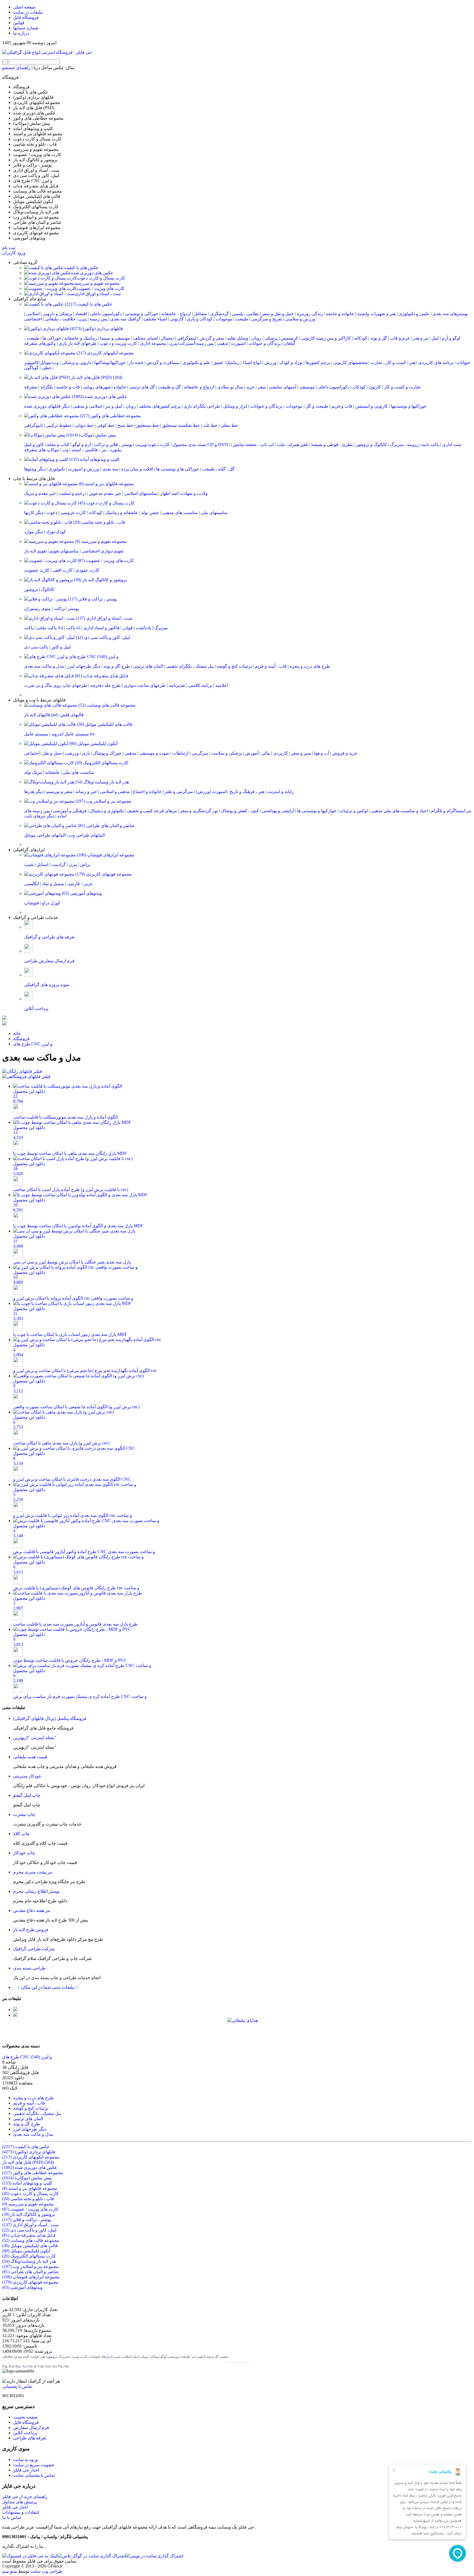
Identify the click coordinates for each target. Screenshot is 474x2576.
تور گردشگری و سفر (199, 811)
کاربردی (281, 753)
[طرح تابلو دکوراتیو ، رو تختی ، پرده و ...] (4, 1018)
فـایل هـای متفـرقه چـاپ (101, 676)
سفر (262, 387)
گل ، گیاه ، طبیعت (218, 469)
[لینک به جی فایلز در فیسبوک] (30, 2556)
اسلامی (33, 314)
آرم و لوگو (82, 445)
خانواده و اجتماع (147, 792)
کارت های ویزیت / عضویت (101, 288)
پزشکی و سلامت (227, 753)
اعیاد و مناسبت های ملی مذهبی (399, 811)
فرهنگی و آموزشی (70, 811)
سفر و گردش (212, 338)
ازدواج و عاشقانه (199, 387)
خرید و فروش (345, 753)
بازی (86, 753)
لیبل (435, 338)
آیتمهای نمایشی (283, 387)
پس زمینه (98, 319)
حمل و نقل (52, 753)
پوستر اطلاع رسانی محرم (36, 1891)
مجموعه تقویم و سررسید (97, 283)
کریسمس (289, 338)
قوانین (19, 23)
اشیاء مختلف (155, 319)
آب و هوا (322, 753)
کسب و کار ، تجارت (388, 362)
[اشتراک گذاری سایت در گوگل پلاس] (91, 2556)
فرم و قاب (400, 338)
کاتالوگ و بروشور (371, 445)
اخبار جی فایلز (26, 2470)
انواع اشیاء (252, 362)
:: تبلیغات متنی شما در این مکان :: (46, 1987)
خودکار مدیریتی (27, 1776)
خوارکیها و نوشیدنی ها (317, 811)
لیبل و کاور (61, 647)
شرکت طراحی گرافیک (34, 1949)
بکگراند (47, 387)
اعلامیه (222, 685)
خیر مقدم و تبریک (40, 493)
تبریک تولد (33, 772)
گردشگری (219, 314)
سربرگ (161, 628)
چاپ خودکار (24, 1853)
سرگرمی (200, 753)
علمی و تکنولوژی (414, 314)
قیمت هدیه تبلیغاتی (30, 1757)
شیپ (29, 864)
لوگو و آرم (451, 338)
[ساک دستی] (15, 2010)
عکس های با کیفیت (81, 268)
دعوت (52, 513)
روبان (256, 338)
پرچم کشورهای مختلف (160, 406)
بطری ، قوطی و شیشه (332, 445)
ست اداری (452, 445)
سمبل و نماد (53, 884)
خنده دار (136, 362)
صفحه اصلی (24, 7)
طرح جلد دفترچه (105, 685)
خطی (47, 368)
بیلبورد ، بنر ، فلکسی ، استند (96, 450)
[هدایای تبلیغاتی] (243, 2028)
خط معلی (229, 425)
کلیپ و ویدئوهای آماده (94, 459)
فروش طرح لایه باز (31, 1930)
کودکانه (361, 338)
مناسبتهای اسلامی (141, 493)
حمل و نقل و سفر (278, 314)
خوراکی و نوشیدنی (142, 314)
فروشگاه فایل (26, 17)
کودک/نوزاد (56, 532)
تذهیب (222, 343)
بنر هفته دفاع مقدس (32, 1910)
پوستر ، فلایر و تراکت (113, 445)
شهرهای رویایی (97, 387)
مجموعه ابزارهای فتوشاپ (105, 855)
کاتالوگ (48, 589)
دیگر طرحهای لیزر (84, 666)
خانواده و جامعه (340, 314)
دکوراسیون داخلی (106, 314)
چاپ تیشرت (24, 1814)
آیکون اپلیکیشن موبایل (93, 744)
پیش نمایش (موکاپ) (91, 435)
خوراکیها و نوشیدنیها (409, 406)
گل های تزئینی (142, 387)
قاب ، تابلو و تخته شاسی (99, 522)
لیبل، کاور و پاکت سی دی (102, 637)
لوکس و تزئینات (354, 811)
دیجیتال (167, 338)
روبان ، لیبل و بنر (121, 406)
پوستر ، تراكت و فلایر (92, 599)
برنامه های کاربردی (436, 362)
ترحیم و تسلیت (72, 493)
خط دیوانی (84, 425)
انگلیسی (32, 884)
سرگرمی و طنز (179, 792)
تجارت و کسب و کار (402, 387)
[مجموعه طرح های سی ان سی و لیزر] (4, 1024)
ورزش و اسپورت (84, 469)
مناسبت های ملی (78, 772)
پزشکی (271, 338)
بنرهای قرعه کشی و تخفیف (152, 811)
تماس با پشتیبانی (17, 2386)
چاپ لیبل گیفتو (27, 1795)
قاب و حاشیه (68, 387)
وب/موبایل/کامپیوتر (41, 362)
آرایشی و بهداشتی (278, 811)
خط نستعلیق (148, 425)
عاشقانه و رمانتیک (122, 513)
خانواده (120, 387)
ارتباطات (180, 753)
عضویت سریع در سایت (34, 2465)
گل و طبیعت (169, 387)
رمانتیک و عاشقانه (81, 338)
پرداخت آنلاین (25, 2433)
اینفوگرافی (187, 338)
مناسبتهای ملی (214, 513)
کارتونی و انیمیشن (372, 406)
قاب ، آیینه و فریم (271, 666)
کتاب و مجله (58, 445)
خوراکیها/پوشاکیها (110, 362)
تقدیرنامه (177, 685)
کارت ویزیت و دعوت (118, 343)
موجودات (224, 319)
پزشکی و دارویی (57, 314)
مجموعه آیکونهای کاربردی (105, 353)
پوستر (73, 609)
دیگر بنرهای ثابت (39, 816)
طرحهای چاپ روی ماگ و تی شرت (56, 685)
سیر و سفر (301, 753)
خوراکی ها (52, 338)
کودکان (359, 387)
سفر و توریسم (59, 792)
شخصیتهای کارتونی (350, 362)
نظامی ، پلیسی (245, 314)
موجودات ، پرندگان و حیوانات (276, 406)
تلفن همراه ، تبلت (292, 445)
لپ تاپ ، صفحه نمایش (253, 445)
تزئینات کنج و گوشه (234, 666)
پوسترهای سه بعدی (450, 314)
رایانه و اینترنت (280, 792)
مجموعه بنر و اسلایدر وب (103, 801)
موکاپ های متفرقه (42, 450)
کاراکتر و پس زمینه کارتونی (326, 338)
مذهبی (130, 753)
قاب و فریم (342, 406)
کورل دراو (51, 903)
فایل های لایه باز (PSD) (96, 377)
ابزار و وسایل (235, 406)
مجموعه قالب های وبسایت (106, 705)
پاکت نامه (430, 445)
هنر (412, 362)
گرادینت (59, 864)
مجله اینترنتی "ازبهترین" (35, 1738)
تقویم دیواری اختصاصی (103, 551)
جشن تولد (150, 513)
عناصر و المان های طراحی (106, 826)
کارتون (375, 387)
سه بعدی (110, 469)
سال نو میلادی (230, 387)
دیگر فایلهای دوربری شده (47, 406)
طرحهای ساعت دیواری (145, 685)
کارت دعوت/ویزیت (152, 445)
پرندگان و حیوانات (265, 343)
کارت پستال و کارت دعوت (101, 278)
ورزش (270, 362)
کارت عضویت (37, 570)
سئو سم (10, 2571)
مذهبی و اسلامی (115, 792)
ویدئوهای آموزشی (81, 893)
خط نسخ (125, 425)
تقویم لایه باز (35, 551)
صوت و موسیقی (154, 753)
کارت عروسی (73, 513)
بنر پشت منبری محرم (33, 1872)
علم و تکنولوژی (196, 362)
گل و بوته (379, 338)
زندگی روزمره (310, 314)
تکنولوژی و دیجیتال (107, 811)
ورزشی (72, 753)
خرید (250, 387)
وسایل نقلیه (238, 338)
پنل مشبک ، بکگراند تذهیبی (190, 666)
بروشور (31, 589)
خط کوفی (106, 425)
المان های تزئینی (148, 666)
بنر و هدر (421, 338)
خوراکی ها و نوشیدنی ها (177, 469)
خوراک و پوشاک (107, 753)
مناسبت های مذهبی (180, 513)
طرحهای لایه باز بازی (78, 343)
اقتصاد (81, 314)
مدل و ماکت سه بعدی (44, 666)
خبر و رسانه (86, 792)
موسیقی (307, 387)
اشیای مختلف (145, 338)
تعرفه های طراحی (30, 2438)
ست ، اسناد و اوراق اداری (98, 294)
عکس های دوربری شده (92, 273)
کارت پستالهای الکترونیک (101, 763)
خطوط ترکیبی (59, 425)
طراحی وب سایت (46, 2571)
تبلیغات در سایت (28, 12)
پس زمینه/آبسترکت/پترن (191, 343)
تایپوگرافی (33, 425)
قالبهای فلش (72, 715)
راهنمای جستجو (16, 68)
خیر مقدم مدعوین (105, 493)
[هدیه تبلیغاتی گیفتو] (15, 2015)
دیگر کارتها (34, 513)
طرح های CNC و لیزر (93, 657)
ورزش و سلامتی (300, 319)
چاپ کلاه (21, 1834)
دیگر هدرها (34, 792)
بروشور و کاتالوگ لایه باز (100, 580)
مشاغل (201, 314)
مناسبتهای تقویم (64, 551)
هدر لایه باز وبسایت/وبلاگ (101, 782)
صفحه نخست (25, 2417)
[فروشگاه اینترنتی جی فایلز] (47, 52)
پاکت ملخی (46, 628)
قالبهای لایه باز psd (41, 715)
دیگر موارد (34, 532)
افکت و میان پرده (137, 469)
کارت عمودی (87, 570)
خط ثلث (210, 425)
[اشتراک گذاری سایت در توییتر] (154, 2556)
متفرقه (31, 387)
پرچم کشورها (318, 362)
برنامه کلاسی (200, 685)
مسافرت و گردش (163, 362)
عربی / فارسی (80, 884)
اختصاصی (33, 319)
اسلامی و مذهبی (88, 406)
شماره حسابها (26, 28)
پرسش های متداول (19, 2502)
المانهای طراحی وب (87, 835)
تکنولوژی (57, 469)
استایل (42, 864)
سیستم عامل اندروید (70, 734)
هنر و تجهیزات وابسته (376, 314)
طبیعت (242, 319)
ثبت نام (9, 248)
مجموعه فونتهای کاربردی (103, 874)
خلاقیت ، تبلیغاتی (60, 319)
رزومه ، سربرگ (404, 445)
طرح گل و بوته (117, 666)
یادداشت (143, 628)
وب (65, 450)
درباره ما (21, 33)
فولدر (128, 628)
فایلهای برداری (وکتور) (96, 328)
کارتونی (177, 319)
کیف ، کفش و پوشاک (240, 811)
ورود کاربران (14, 253)
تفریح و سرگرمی (267, 319)
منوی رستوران (37, 609)
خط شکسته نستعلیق (181, 425)
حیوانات (463, 362)
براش (85, 864)
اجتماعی (32, 753)
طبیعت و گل (317, 406)
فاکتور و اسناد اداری (101, 628)
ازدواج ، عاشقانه (176, 314)
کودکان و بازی (200, 319)
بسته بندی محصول (189, 445)
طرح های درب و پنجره (310, 666)
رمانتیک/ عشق (226, 362)
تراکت (59, 609)
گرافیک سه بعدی (125, 319)
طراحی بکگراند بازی (202, 406)
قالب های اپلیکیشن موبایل (104, 724)
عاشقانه (52, 772)
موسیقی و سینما (115, 338)
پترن (83, 319)
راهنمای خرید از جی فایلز (25, 2497)
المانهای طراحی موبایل (45, 835)
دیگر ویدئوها (35, 469)
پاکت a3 (73, 628)
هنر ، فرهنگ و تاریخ (247, 792)
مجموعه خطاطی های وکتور (110, 416)
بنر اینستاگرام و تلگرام (451, 811)
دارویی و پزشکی (77, 362)
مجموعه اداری (153, 343)
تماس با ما (12, 2517)
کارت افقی (62, 570)
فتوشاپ (32, 903)
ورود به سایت (26, 2460)
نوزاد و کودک (291, 362)
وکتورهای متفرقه (40, 343)
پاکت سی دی (36, 647)
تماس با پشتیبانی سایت (34, 2475)
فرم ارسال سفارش (31, 2427)
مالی (266, 753)
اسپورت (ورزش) (211, 792)
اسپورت (238, 343)
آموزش (252, 753)
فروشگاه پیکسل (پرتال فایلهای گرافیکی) (50, 1718)
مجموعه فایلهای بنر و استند (106, 484)
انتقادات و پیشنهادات (21, 2512)
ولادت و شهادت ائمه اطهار (184, 493)
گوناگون (31, 368)
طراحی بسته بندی (29, 1968)
